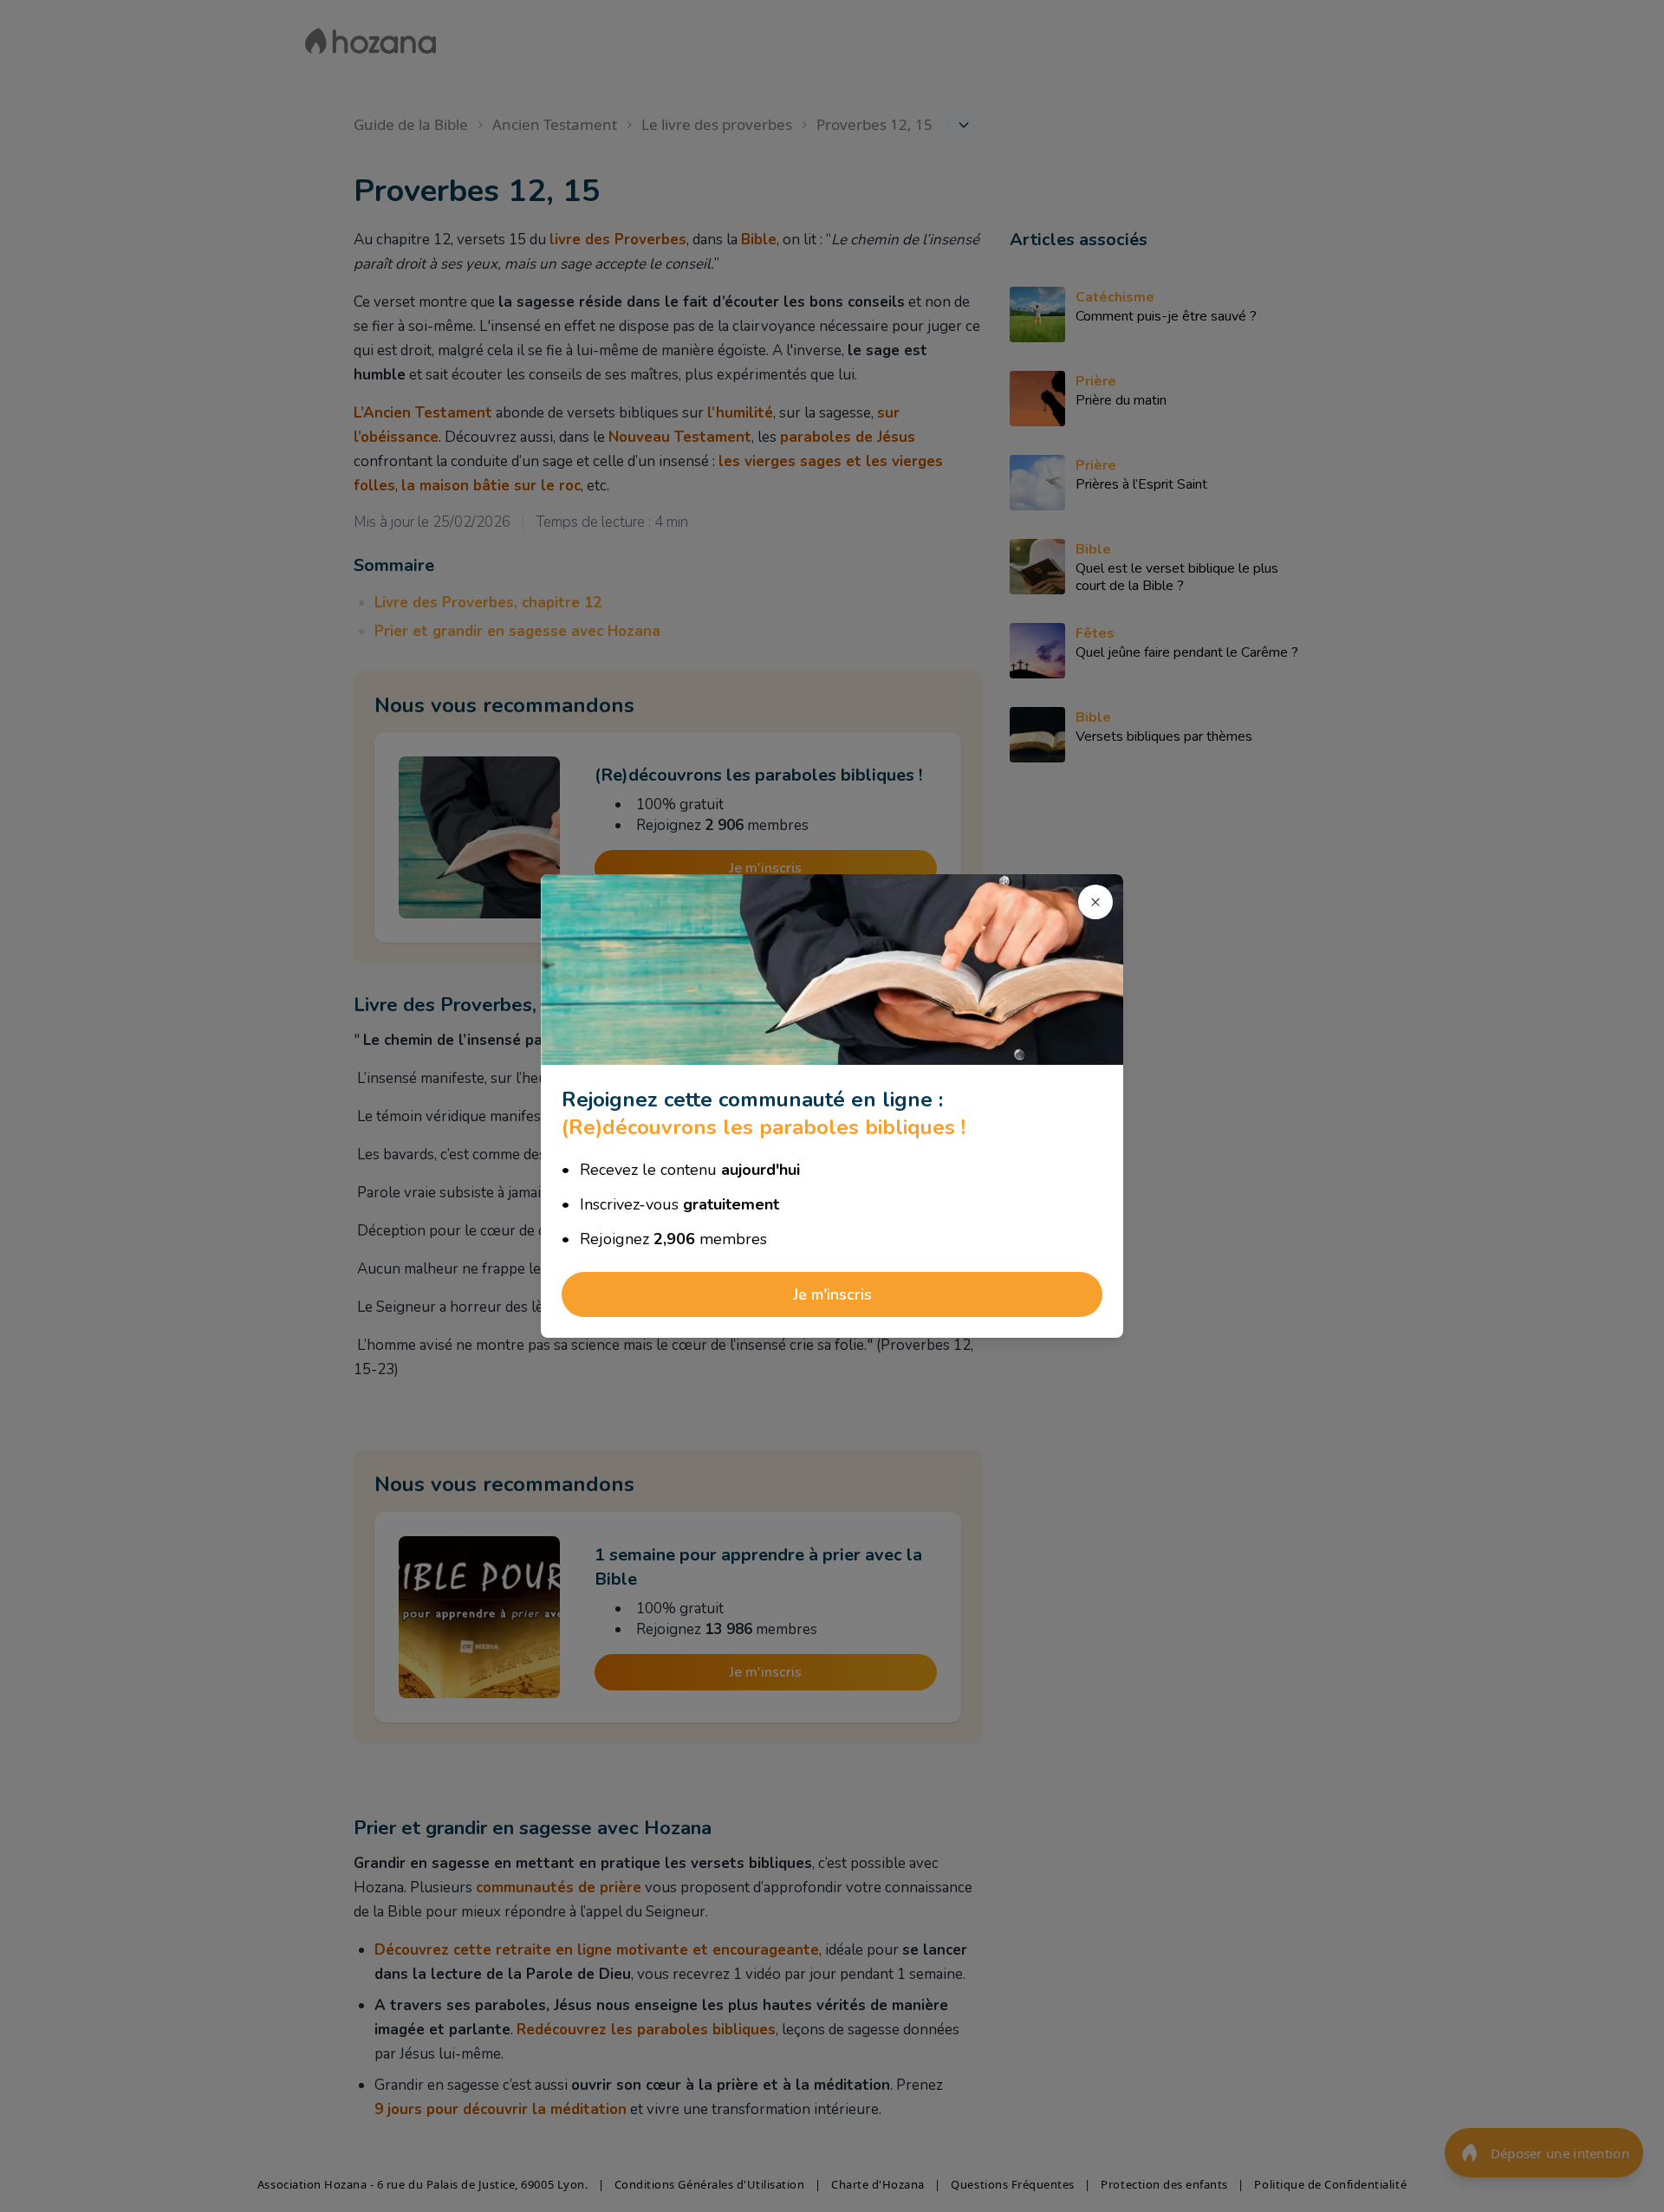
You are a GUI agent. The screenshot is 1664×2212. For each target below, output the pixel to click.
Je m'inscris (832, 1294)
